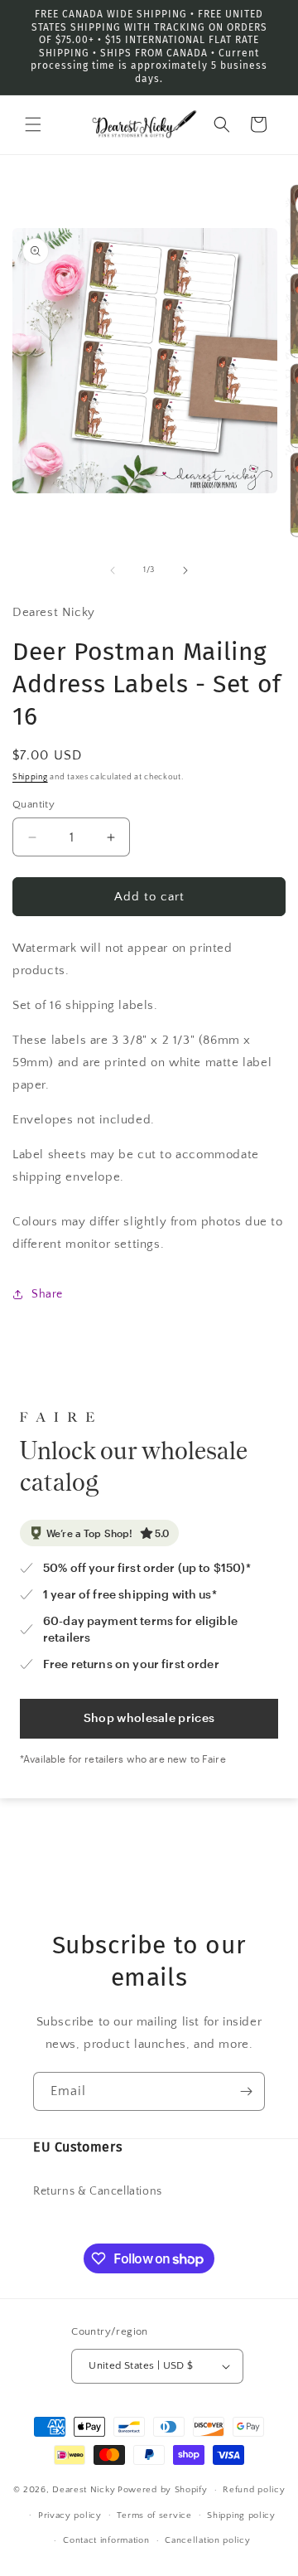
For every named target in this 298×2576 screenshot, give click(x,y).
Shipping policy (241, 2515)
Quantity (34, 804)
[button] (33, 124)
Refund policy (254, 2490)
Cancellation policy (207, 2540)
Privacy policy (70, 2515)
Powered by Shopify (163, 2490)
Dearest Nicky (84, 2490)
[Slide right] (185, 570)
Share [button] (47, 1294)
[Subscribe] (246, 2091)
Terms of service (154, 2515)
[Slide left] (113, 570)
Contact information (106, 2540)
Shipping (30, 777)
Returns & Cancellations (98, 2191)
